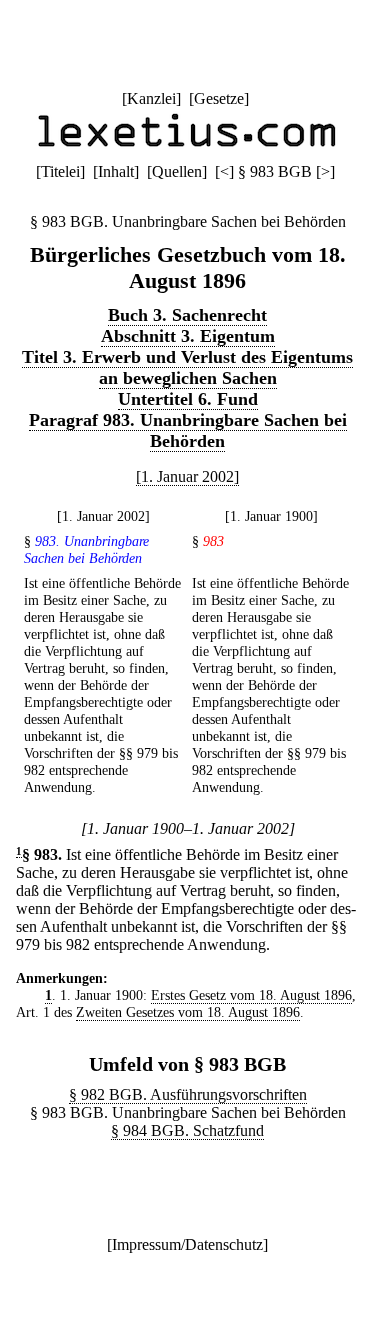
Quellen (177, 171)
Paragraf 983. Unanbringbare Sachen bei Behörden (188, 430)
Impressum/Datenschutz (187, 1244)
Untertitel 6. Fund (188, 399)
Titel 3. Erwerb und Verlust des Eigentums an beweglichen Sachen (187, 367)
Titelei (60, 171)
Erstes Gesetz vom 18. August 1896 (251, 995)
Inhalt (116, 171)
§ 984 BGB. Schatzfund (187, 1130)
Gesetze (219, 98)
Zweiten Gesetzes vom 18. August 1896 (188, 1012)
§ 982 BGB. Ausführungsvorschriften (188, 1094)
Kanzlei (151, 98)
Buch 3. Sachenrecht (187, 315)
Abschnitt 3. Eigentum (188, 336)
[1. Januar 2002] (187, 476)
